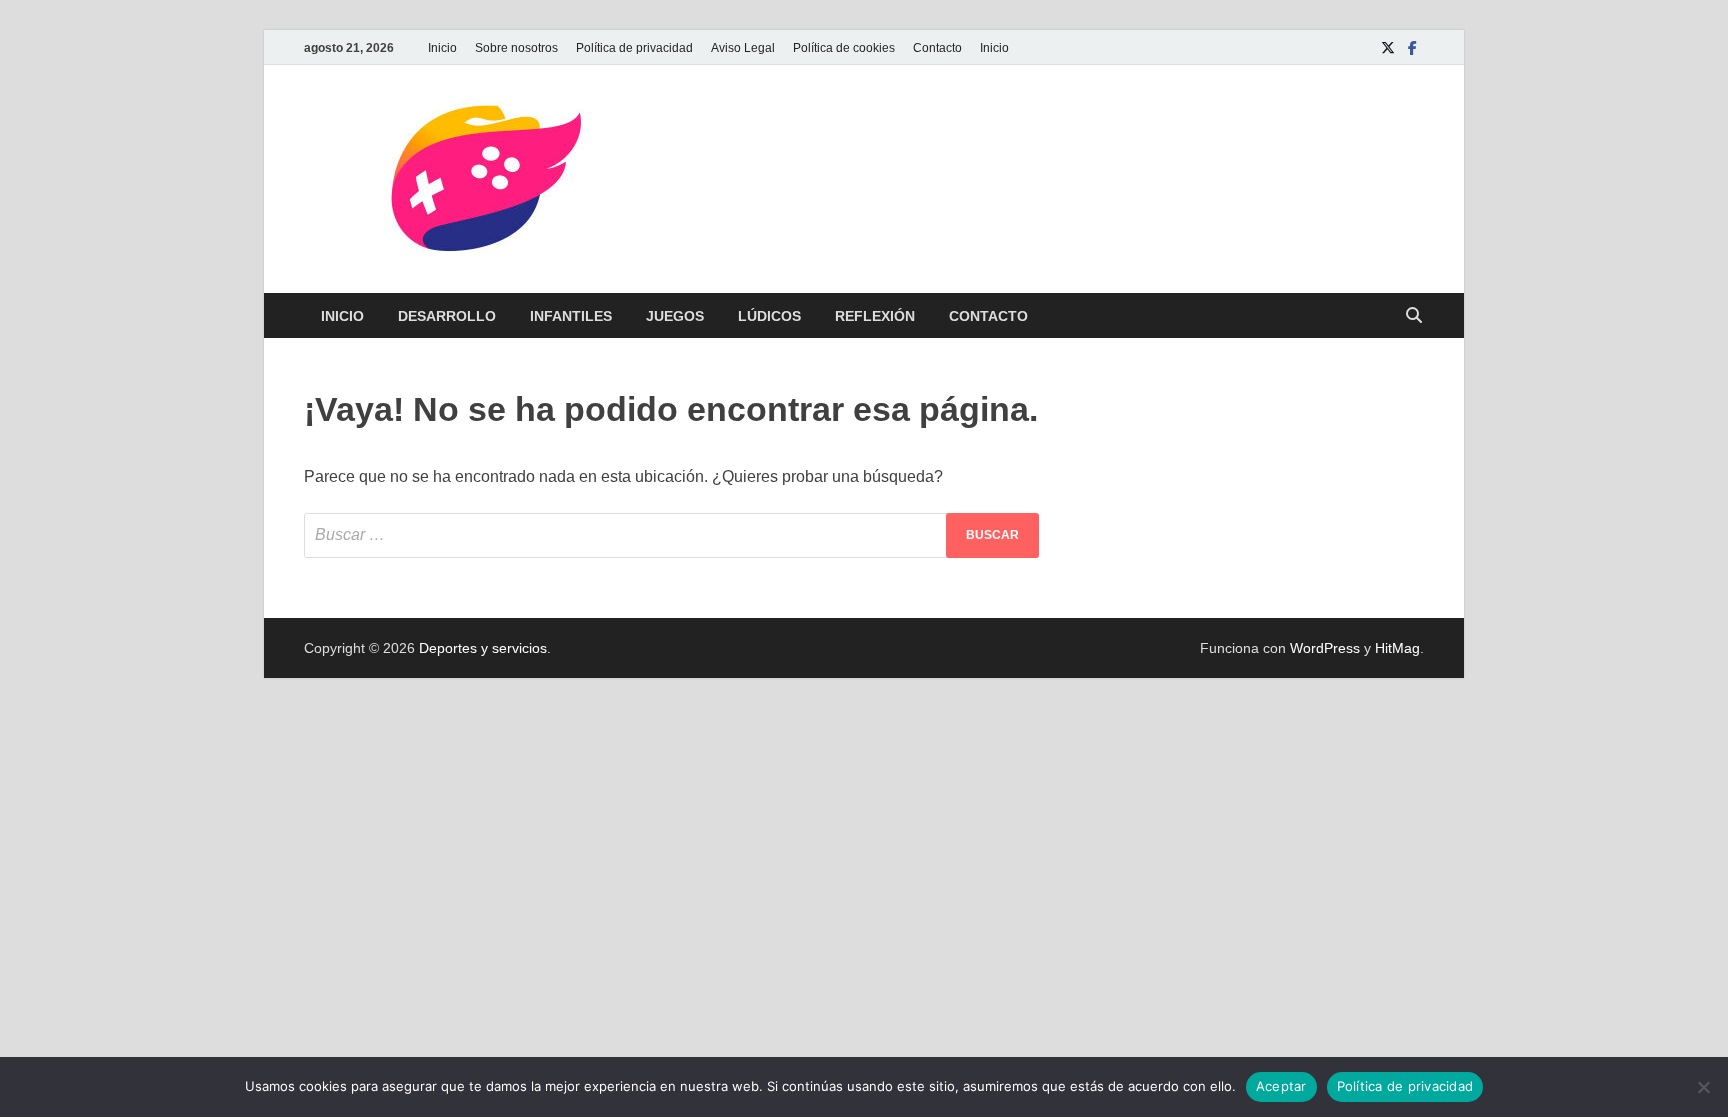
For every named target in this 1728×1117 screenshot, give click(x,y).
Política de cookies (844, 48)
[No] (1703, 1087)
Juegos (675, 316)
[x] (1388, 47)
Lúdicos (769, 316)
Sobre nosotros (516, 48)
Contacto (937, 48)
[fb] (1412, 47)
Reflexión (875, 316)
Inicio (442, 48)
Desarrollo (447, 316)
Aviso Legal (743, 48)
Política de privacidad (634, 48)
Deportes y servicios (483, 648)
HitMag (1397, 648)
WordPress (1325, 648)
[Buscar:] (671, 535)
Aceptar (1281, 1086)
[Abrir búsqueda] (1414, 316)
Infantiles (571, 316)
